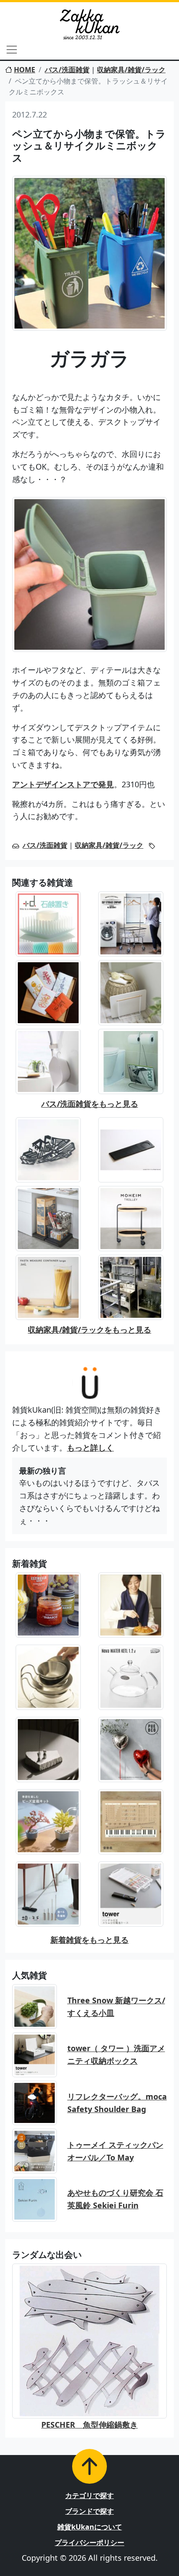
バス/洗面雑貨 (67, 70)
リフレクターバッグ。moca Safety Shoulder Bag (117, 2103)
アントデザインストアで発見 (63, 784)
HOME (25, 70)
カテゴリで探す (89, 2495)
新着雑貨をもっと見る (89, 1940)
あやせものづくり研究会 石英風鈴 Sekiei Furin (115, 2199)
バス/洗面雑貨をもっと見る (90, 1104)
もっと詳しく (90, 1448)
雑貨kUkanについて (90, 2527)
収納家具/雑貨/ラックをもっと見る (89, 1330)
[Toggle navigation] (12, 50)
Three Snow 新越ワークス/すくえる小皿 (116, 2007)
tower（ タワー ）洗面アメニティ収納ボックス (116, 2054)
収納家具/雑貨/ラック (131, 70)
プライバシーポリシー (89, 2542)
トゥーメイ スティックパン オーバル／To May (115, 2151)
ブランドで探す (89, 2511)
